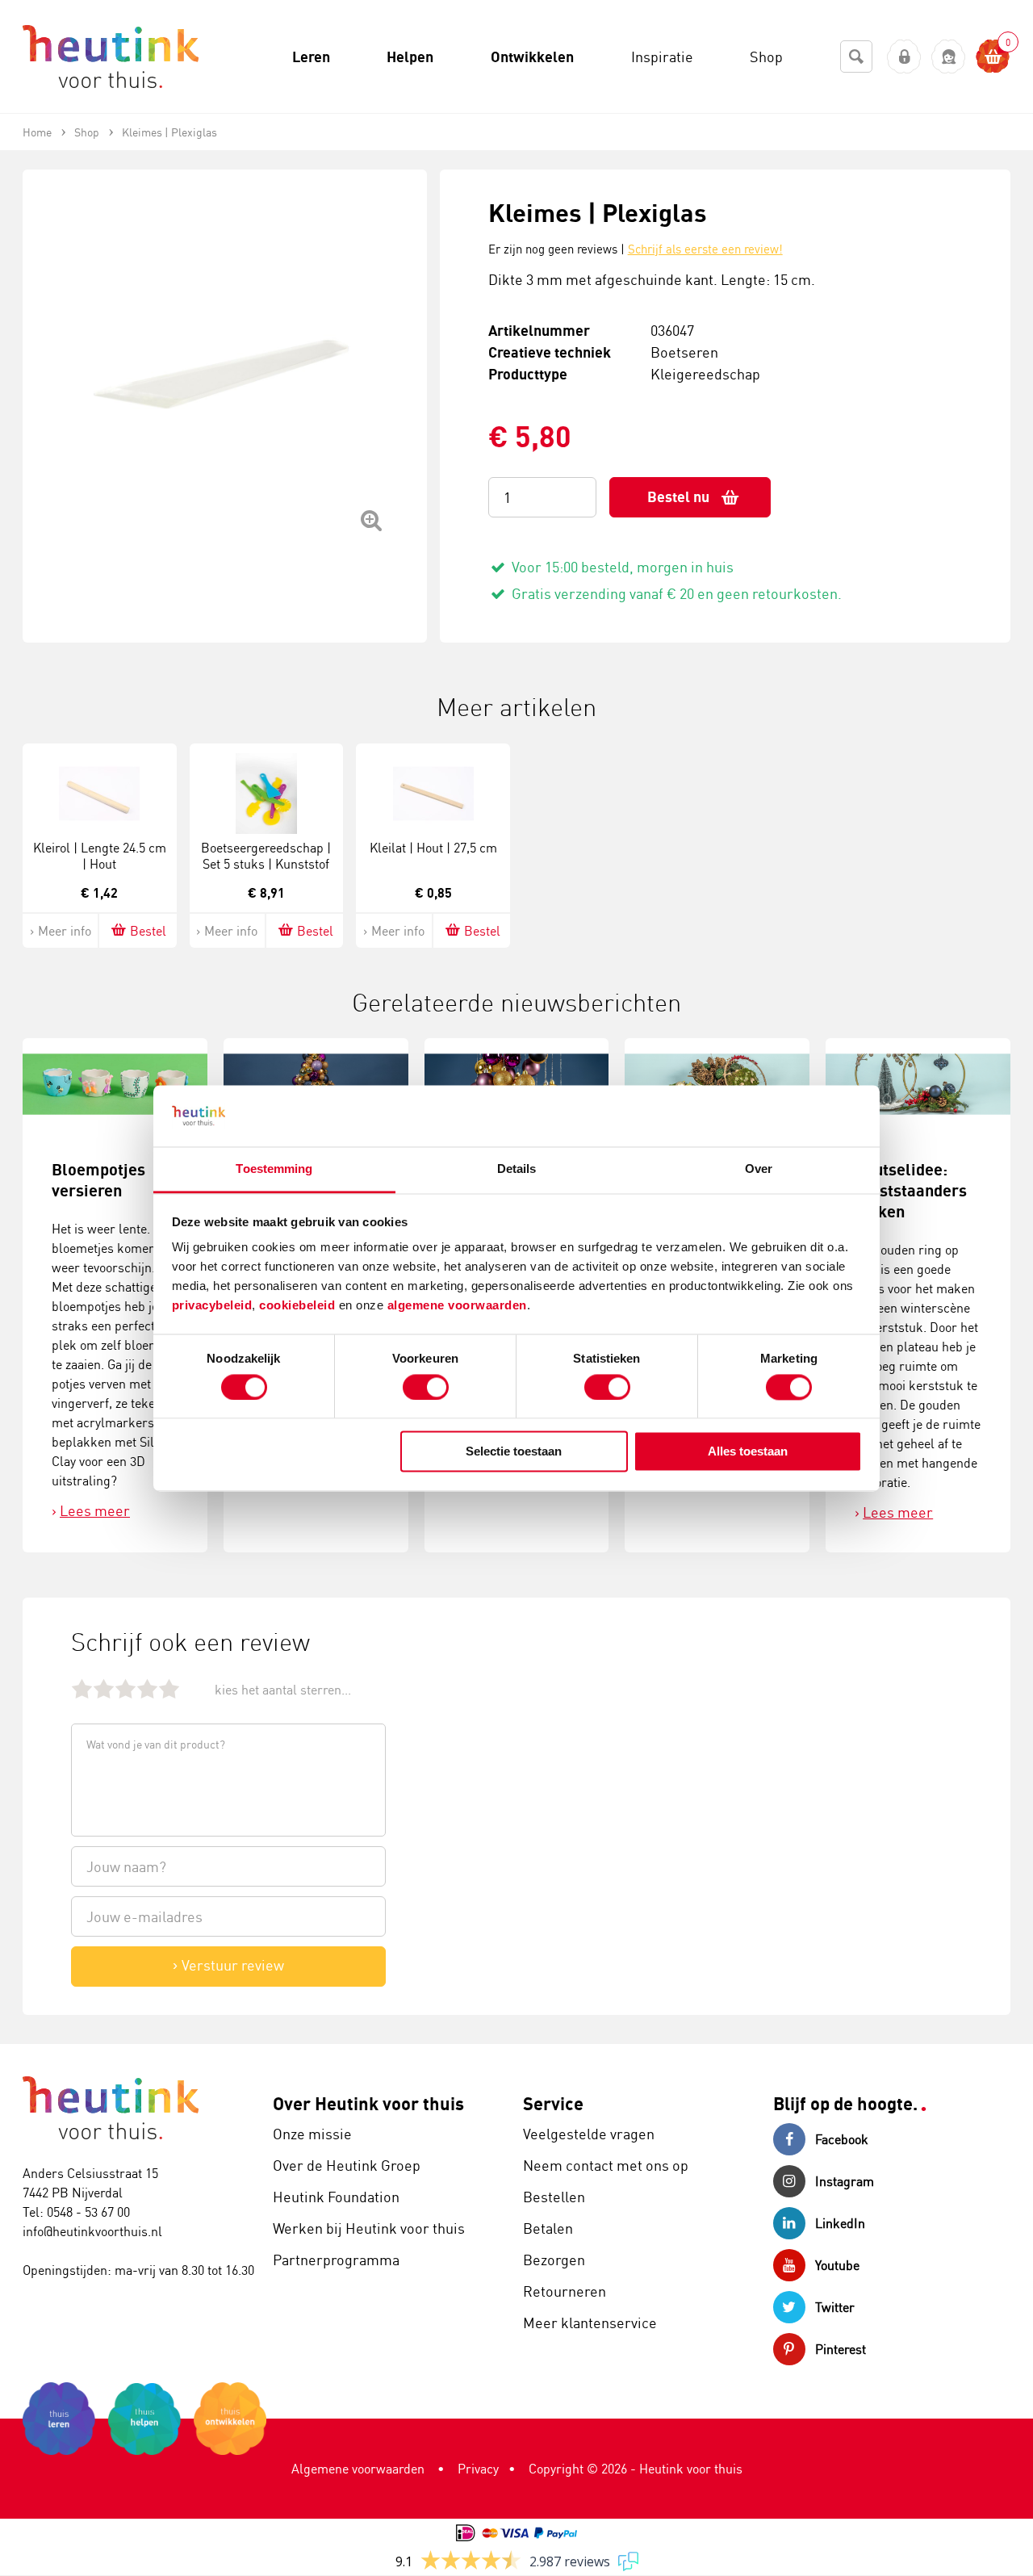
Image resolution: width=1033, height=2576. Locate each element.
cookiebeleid (299, 1306)
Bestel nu (678, 497)
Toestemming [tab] (274, 1169)
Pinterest (841, 2349)
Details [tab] (517, 1169)
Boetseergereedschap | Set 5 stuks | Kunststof (266, 856)
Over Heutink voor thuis (368, 2103)
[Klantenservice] (949, 57)
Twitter (835, 2307)
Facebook (842, 2139)
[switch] (426, 1387)
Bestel (148, 931)
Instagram (845, 2181)
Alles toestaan (748, 1452)
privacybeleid (212, 1306)
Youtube (837, 2265)
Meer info (65, 931)
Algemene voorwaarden (358, 2469)
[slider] (125, 1688)
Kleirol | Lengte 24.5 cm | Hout (100, 856)
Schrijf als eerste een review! (705, 249)
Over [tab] (759, 1169)
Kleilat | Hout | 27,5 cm (433, 848)
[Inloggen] (904, 57)
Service (553, 2103)
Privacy (478, 2469)
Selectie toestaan (514, 1452)
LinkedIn (840, 2223)
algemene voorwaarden (457, 1306)
